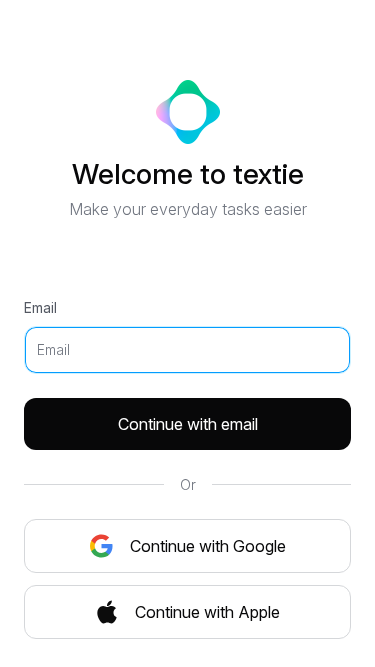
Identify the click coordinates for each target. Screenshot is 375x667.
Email (40, 307)
